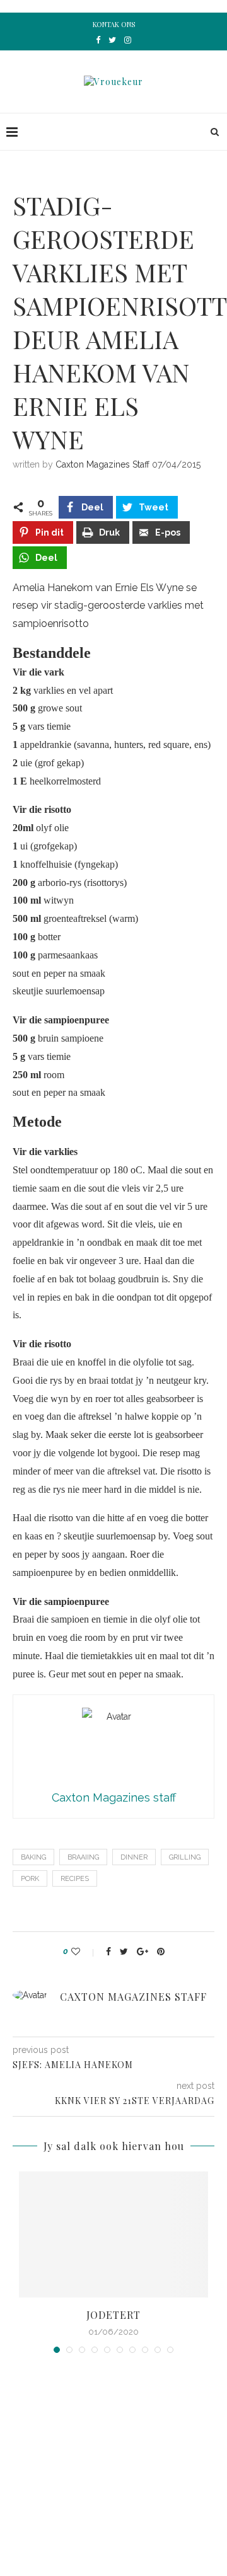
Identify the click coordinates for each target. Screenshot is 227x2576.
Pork (30, 1879)
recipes (75, 1879)
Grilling (185, 1857)
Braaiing (83, 1857)
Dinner (134, 1857)
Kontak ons (114, 24)
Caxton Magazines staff (102, 464)
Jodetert (113, 2315)
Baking (33, 1857)
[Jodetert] (113, 2234)
